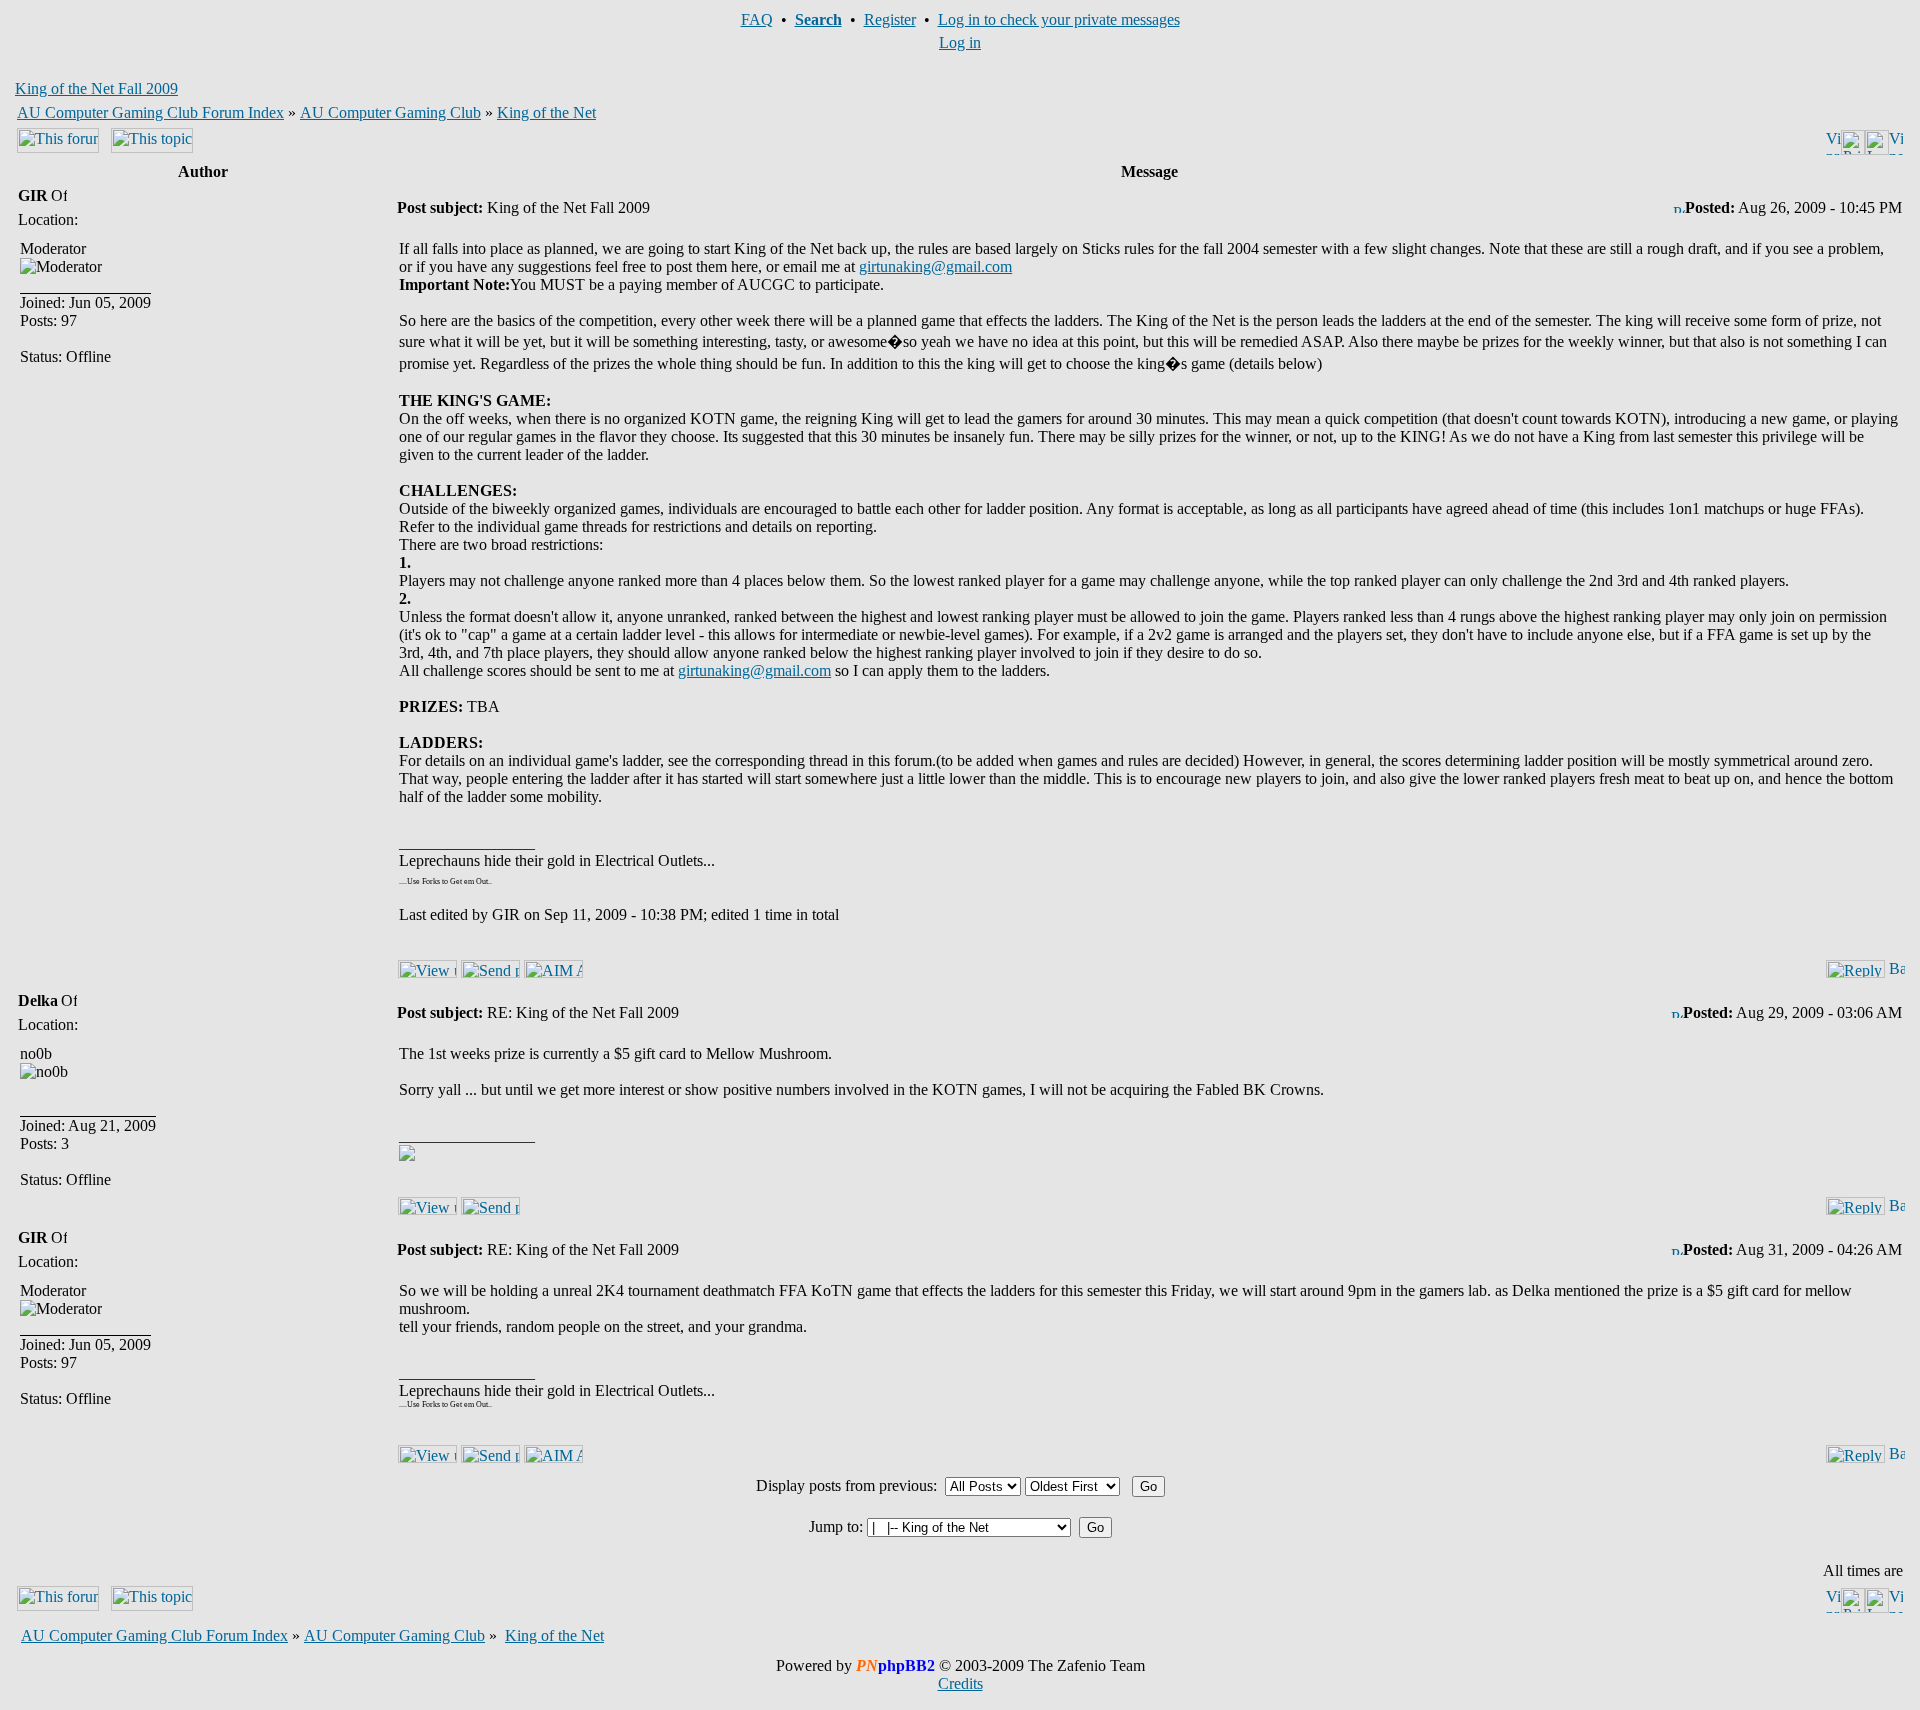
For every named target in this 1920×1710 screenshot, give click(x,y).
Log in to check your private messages (1059, 19)
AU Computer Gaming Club (390, 112)
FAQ (757, 19)
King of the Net (546, 112)
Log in (960, 42)
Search (818, 19)
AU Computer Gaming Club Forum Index (150, 112)
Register (890, 19)
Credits (960, 1683)
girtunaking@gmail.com (935, 266)
